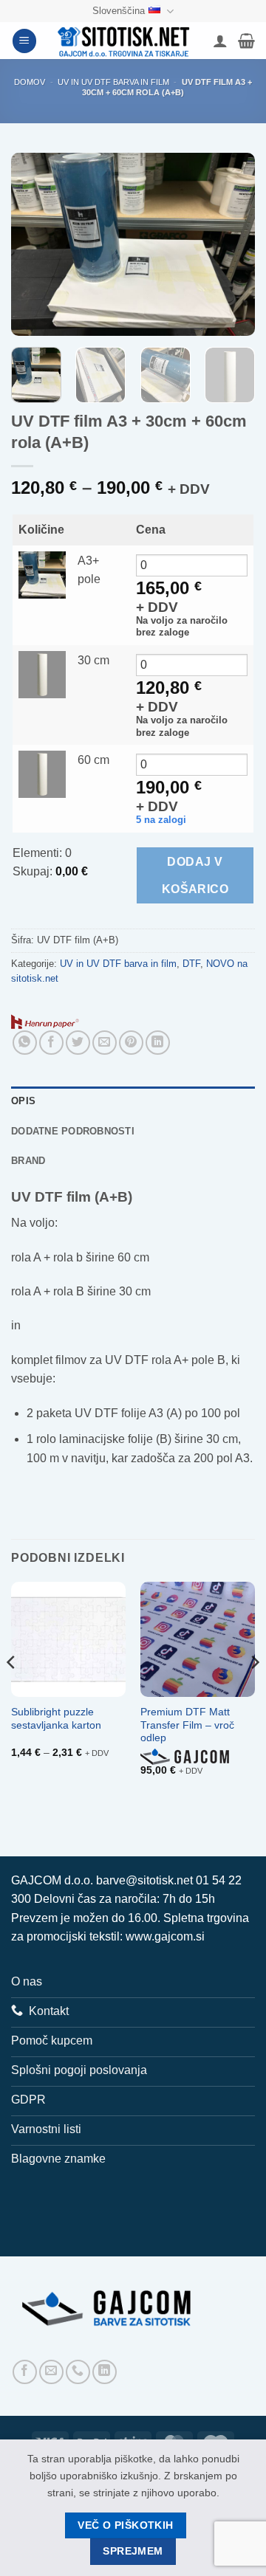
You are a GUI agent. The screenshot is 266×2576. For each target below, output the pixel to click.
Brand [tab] (28, 1161)
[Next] (231, 244)
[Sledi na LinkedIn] (105, 2372)
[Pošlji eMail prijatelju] (105, 1043)
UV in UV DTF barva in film (113, 82)
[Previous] (35, 244)
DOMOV (30, 82)
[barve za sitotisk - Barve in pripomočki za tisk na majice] (125, 41)
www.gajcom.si (165, 1936)
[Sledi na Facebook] (25, 2372)
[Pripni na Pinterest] (131, 1043)
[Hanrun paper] (45, 1021)
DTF (191, 964)
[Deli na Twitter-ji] (78, 1043)
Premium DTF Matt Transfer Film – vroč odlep (187, 1725)
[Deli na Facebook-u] (51, 1043)
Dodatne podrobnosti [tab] (73, 1131)
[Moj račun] (220, 41)
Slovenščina (119, 11)
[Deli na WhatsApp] (25, 1043)
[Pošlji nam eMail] (51, 2372)
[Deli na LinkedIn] (158, 1043)
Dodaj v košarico (195, 875)
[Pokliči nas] (78, 2372)
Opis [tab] (23, 1101)
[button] (24, 41)
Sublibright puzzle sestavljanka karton (56, 1719)
